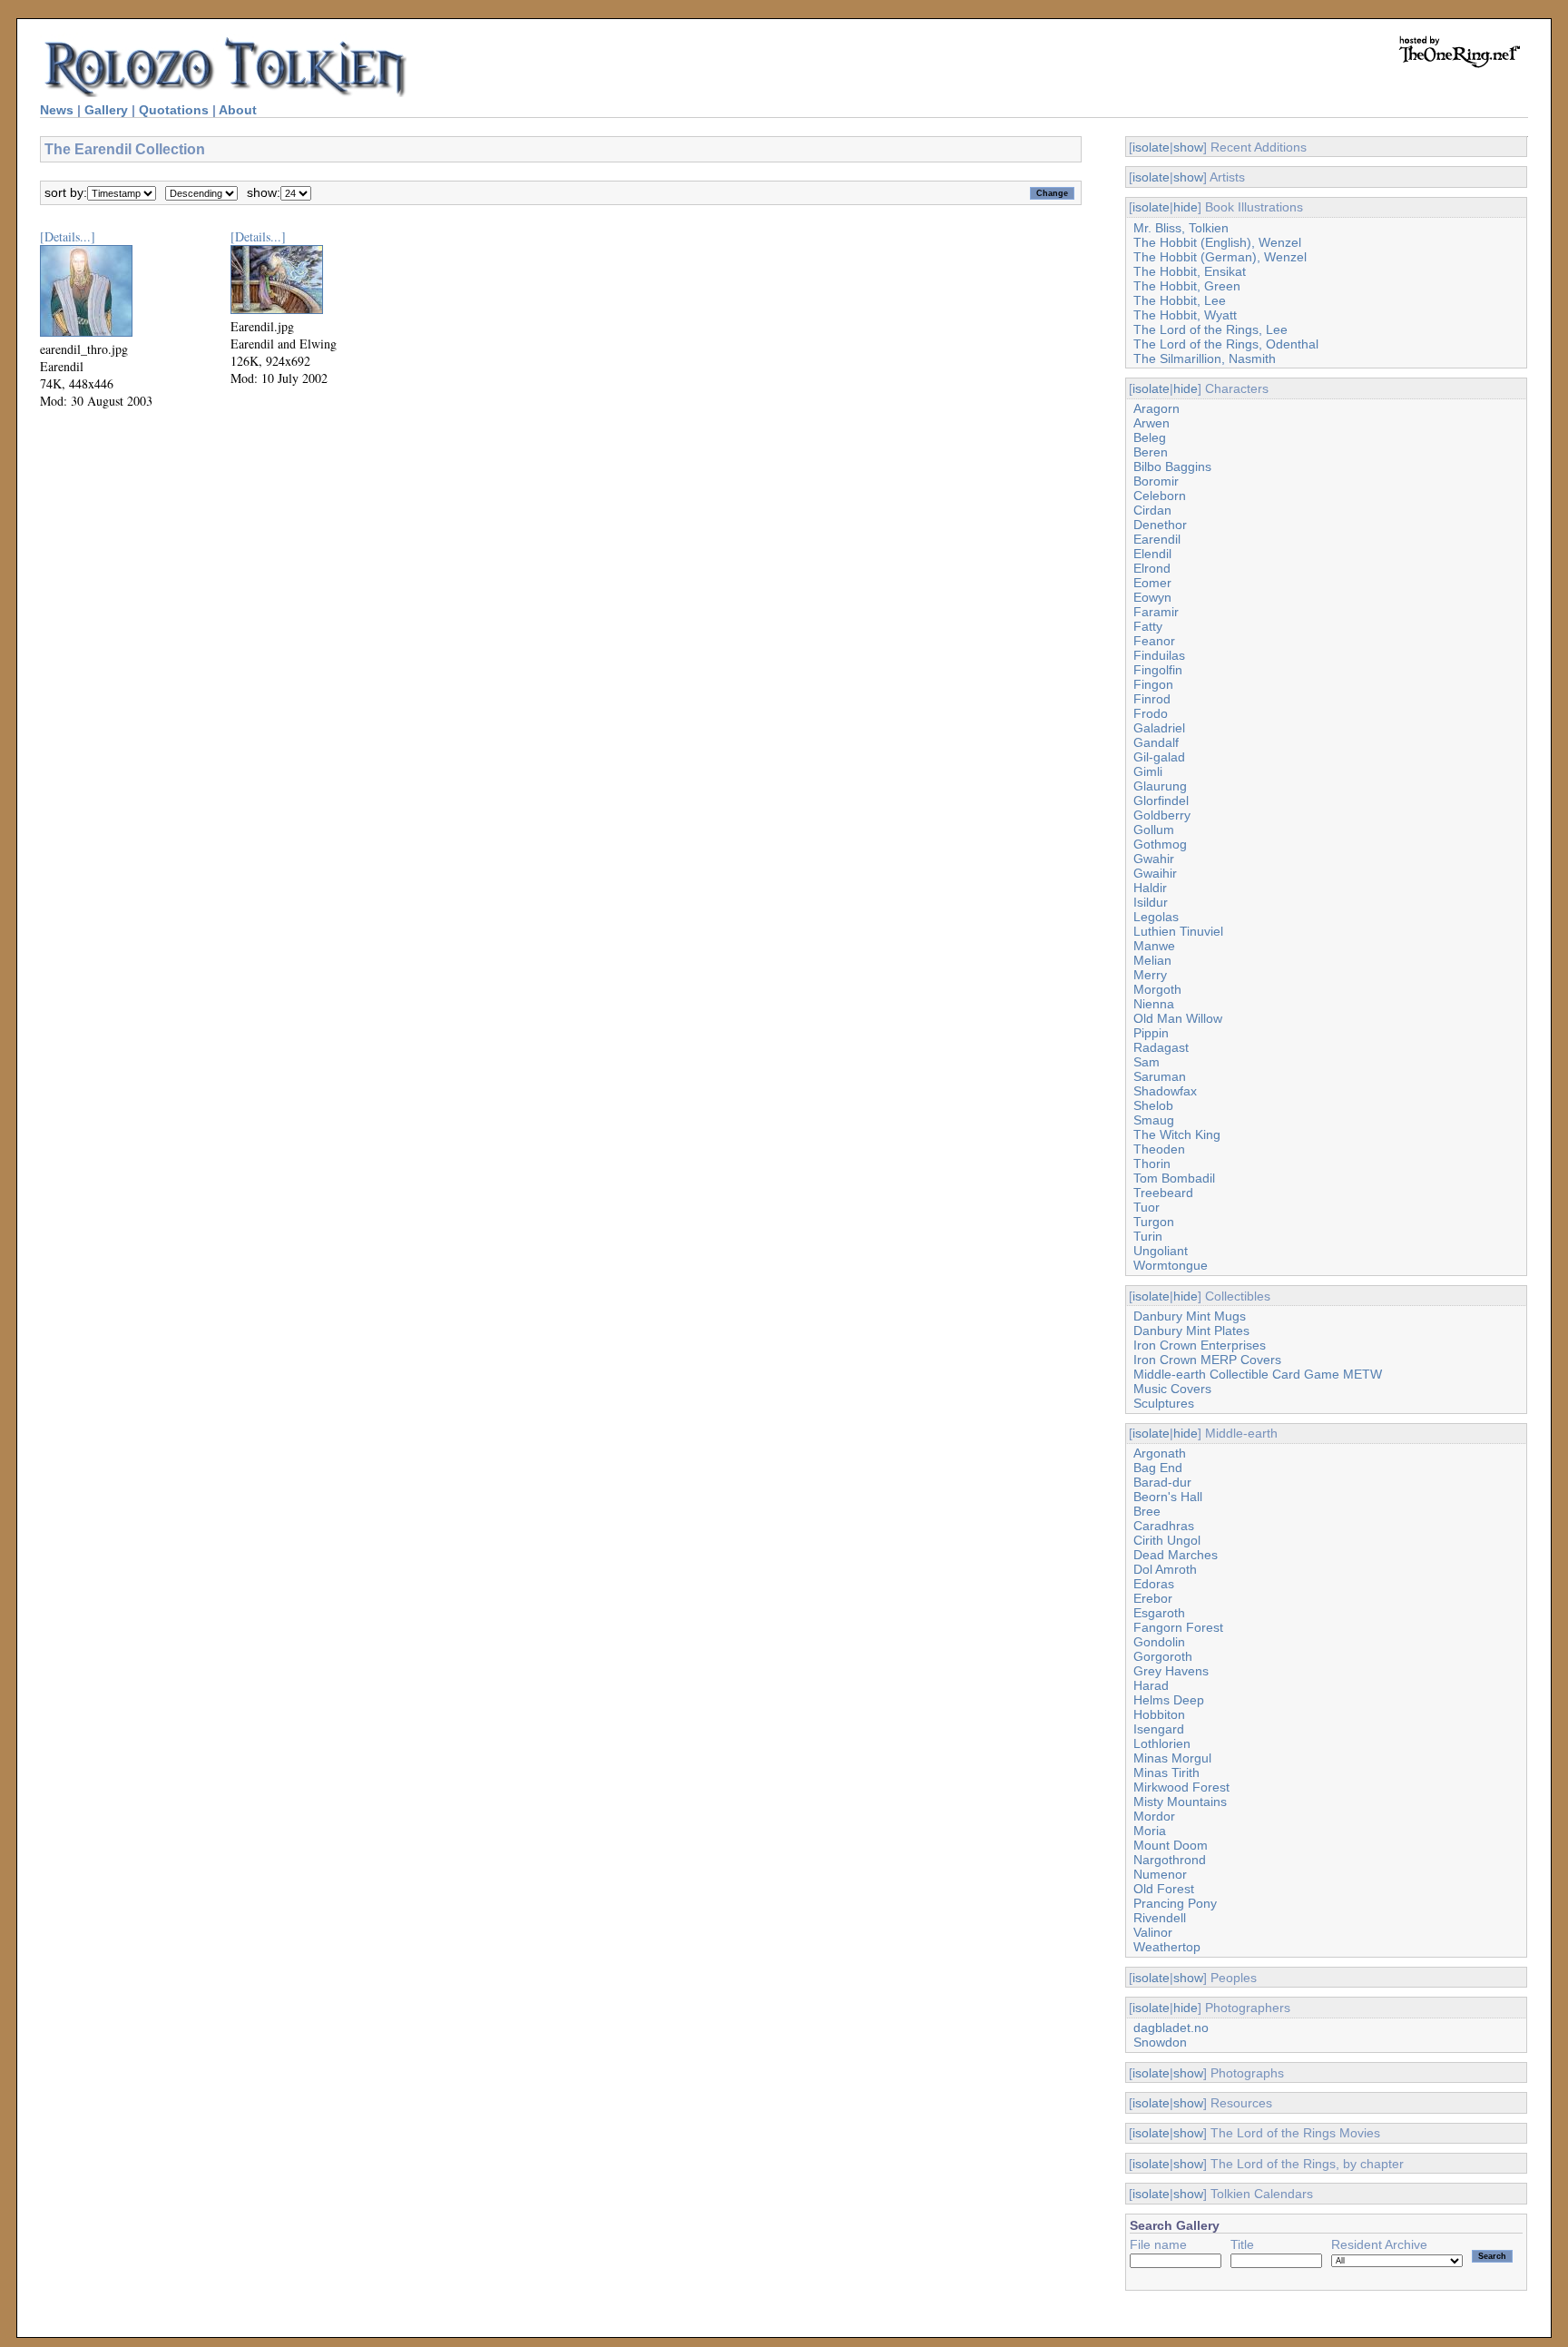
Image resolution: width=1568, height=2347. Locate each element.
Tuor (1147, 1207)
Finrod (1152, 699)
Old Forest (1164, 1889)
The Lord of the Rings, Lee (1210, 329)
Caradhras (1164, 1526)
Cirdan (1152, 510)
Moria (1150, 1831)
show (1188, 147)
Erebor (1153, 1598)
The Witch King (1177, 1134)
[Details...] (68, 236)
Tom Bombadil (1174, 1178)
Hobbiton (1159, 1714)
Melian (1152, 960)
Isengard (1159, 1729)
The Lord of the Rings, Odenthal (1226, 344)
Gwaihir (1155, 873)
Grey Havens (1171, 1671)
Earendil (1157, 539)
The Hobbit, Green (1187, 286)
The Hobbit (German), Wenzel (1220, 257)
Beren (1151, 452)
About (238, 110)
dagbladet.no (1171, 2028)
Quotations (174, 110)
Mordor (1154, 1816)
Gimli (1148, 771)
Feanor (1154, 641)
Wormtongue (1171, 1265)
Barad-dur (1162, 1482)
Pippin (1151, 1033)
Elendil (1152, 554)
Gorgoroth (1163, 1656)
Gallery (106, 110)
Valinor (1153, 1932)
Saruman (1160, 1076)
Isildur (1151, 902)
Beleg (1150, 437)
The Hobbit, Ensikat (1190, 271)
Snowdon (1160, 2042)
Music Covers (1172, 1389)
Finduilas (1159, 655)
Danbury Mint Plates (1191, 1331)
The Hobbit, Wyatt (1185, 315)
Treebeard (1163, 1193)
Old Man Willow (1178, 1018)
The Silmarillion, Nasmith (1205, 358)
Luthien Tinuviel (1178, 931)
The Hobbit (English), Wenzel (1217, 242)
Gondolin (1159, 1642)
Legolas (1156, 917)
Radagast (1161, 1047)
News (57, 110)
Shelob (1153, 1105)
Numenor (1160, 1874)
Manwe (1154, 946)
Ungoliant (1161, 1251)
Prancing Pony (1175, 1903)
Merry (1150, 975)
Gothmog (1160, 844)
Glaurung (1160, 786)
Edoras (1154, 1584)
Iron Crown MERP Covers (1207, 1360)
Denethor (1160, 525)
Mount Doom (1171, 1845)
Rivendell (1160, 1918)
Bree (1147, 1511)
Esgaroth (1159, 1613)
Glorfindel (1161, 800)
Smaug (1154, 1120)
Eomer (1152, 583)
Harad (1151, 1685)
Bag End (1158, 1468)
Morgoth (1157, 989)
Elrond (1152, 568)
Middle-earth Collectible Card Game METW (1258, 1374)
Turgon (1154, 1222)
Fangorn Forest (1178, 1627)
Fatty (1148, 626)
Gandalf (1156, 742)
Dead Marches (1176, 1555)
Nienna (1154, 1004)
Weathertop (1167, 1947)
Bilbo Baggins (1172, 466)
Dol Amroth (1165, 1569)
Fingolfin (1158, 670)
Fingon (1153, 684)
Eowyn (1152, 597)
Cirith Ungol (1167, 1540)
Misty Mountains (1180, 1802)
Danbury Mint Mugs (1190, 1316)
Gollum (1154, 830)
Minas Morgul (1172, 1758)
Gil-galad (1159, 757)
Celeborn (1160, 496)
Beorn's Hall (1168, 1497)
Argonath (1160, 1453)
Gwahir (1154, 859)
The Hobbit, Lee (1180, 300)
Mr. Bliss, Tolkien (1181, 228)
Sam (1147, 1062)
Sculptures (1164, 1403)
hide (1186, 207)
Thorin (1152, 1164)
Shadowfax (1165, 1091)
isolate (1151, 147)
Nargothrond (1170, 1860)
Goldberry (1162, 815)
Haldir (1150, 888)
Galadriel (1159, 728)
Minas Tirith (1166, 1773)
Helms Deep (1169, 1700)
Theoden (1159, 1149)
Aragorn (1156, 408)
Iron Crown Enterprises (1200, 1345)
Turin (1148, 1236)
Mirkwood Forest (1181, 1787)
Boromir (1156, 481)
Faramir (1156, 612)
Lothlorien (1162, 1743)
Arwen (1151, 423)
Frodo (1151, 713)
